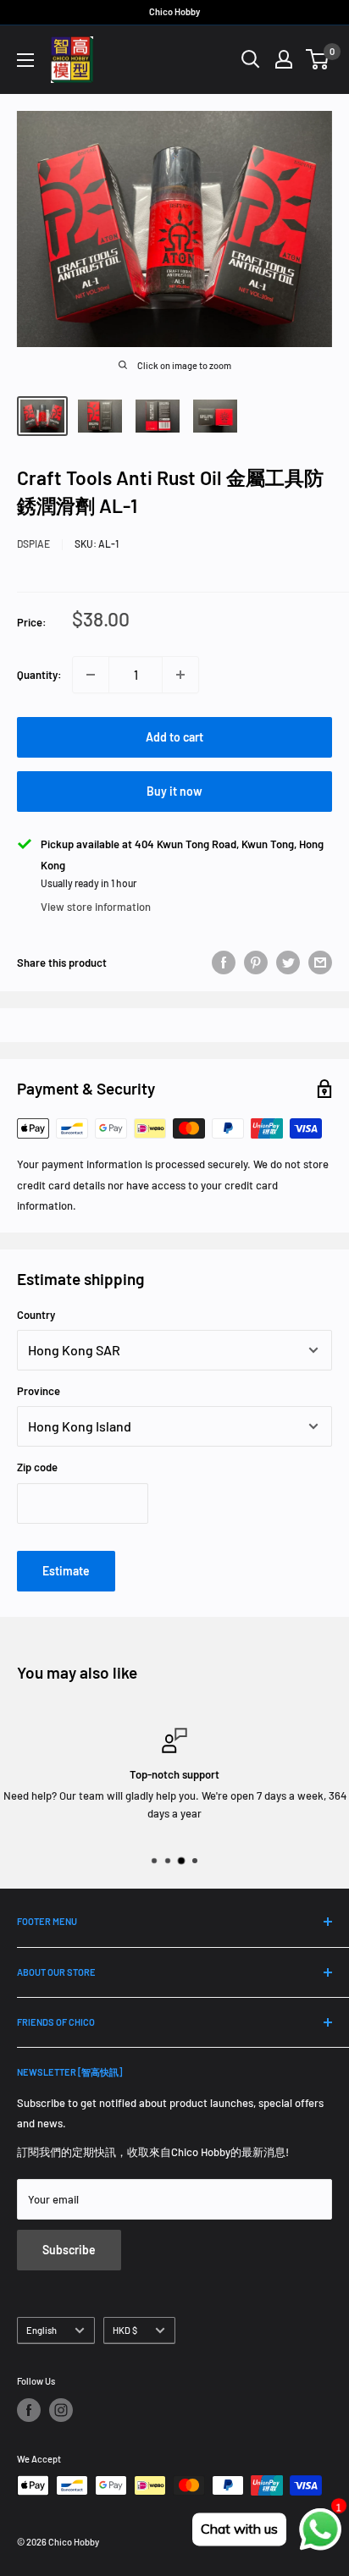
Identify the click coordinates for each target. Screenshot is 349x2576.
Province (39, 1391)
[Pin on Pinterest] (256, 963)
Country (36, 1315)
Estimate (66, 1571)
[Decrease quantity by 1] (91, 675)
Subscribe (69, 2250)
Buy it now (174, 791)
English (42, 2330)
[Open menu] (25, 60)
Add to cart (174, 737)
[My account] (284, 59)
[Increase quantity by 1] (180, 675)
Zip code (37, 1467)
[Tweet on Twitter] (288, 963)
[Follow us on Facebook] (29, 2410)
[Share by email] (320, 963)
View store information (96, 907)
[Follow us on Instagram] (61, 2410)
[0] (318, 59)
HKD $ (125, 2330)
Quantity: (39, 675)
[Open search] (251, 59)
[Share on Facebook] (224, 963)
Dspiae (33, 543)
